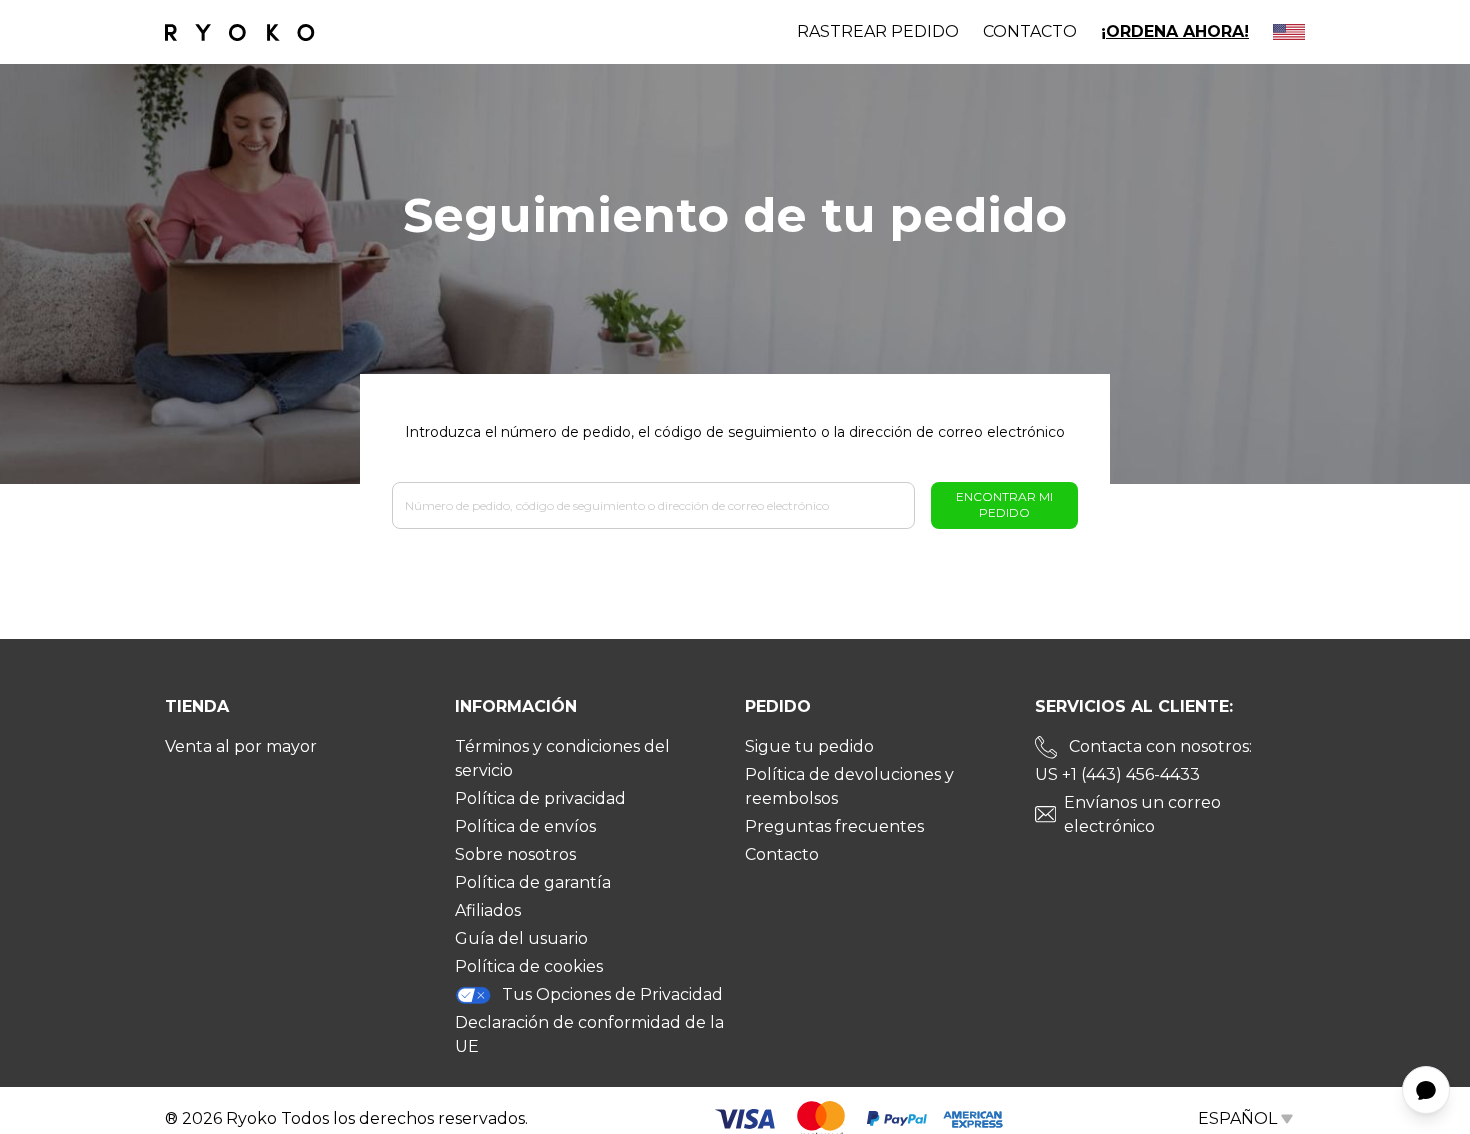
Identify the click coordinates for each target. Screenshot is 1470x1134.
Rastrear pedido (878, 31)
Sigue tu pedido (809, 746)
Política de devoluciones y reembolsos (849, 786)
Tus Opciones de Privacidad (612, 994)
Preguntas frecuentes (834, 826)
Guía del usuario (521, 938)
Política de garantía (533, 882)
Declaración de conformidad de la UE (589, 1034)
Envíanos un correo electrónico (1142, 814)
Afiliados (488, 910)
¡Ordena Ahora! (1175, 31)
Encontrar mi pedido (1004, 504)
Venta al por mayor (241, 746)
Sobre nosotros (515, 854)
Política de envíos (525, 826)
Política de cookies (529, 966)
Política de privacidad (540, 798)
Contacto (1030, 31)
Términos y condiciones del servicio (562, 758)
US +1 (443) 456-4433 (1117, 774)
